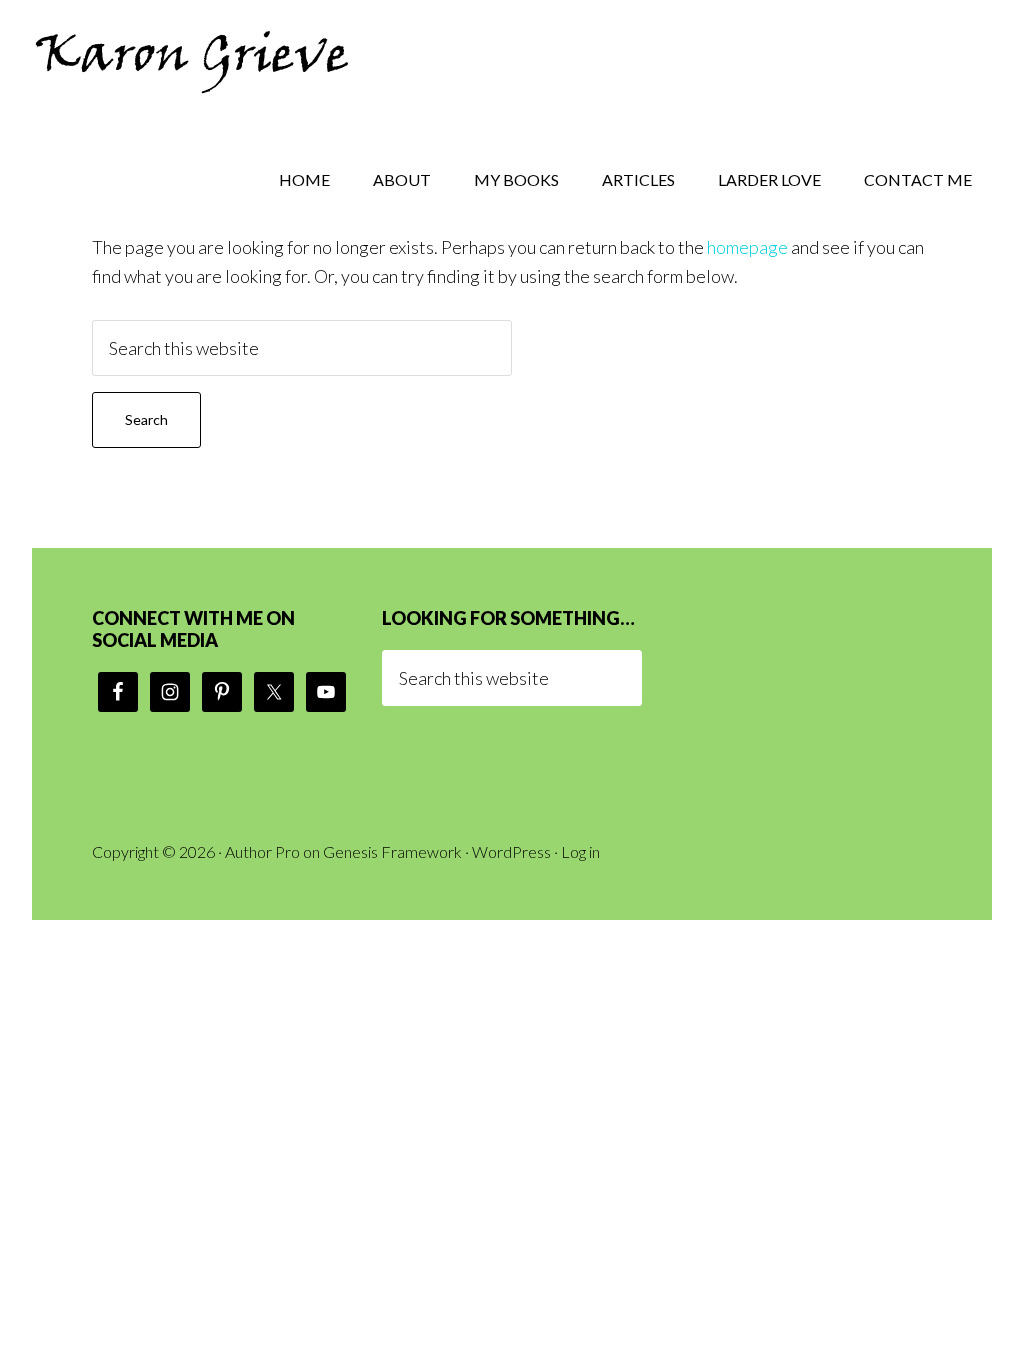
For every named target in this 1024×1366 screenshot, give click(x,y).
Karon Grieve (192, 60)
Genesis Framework (392, 851)
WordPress (511, 851)
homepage (747, 247)
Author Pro (262, 851)
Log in (580, 851)
